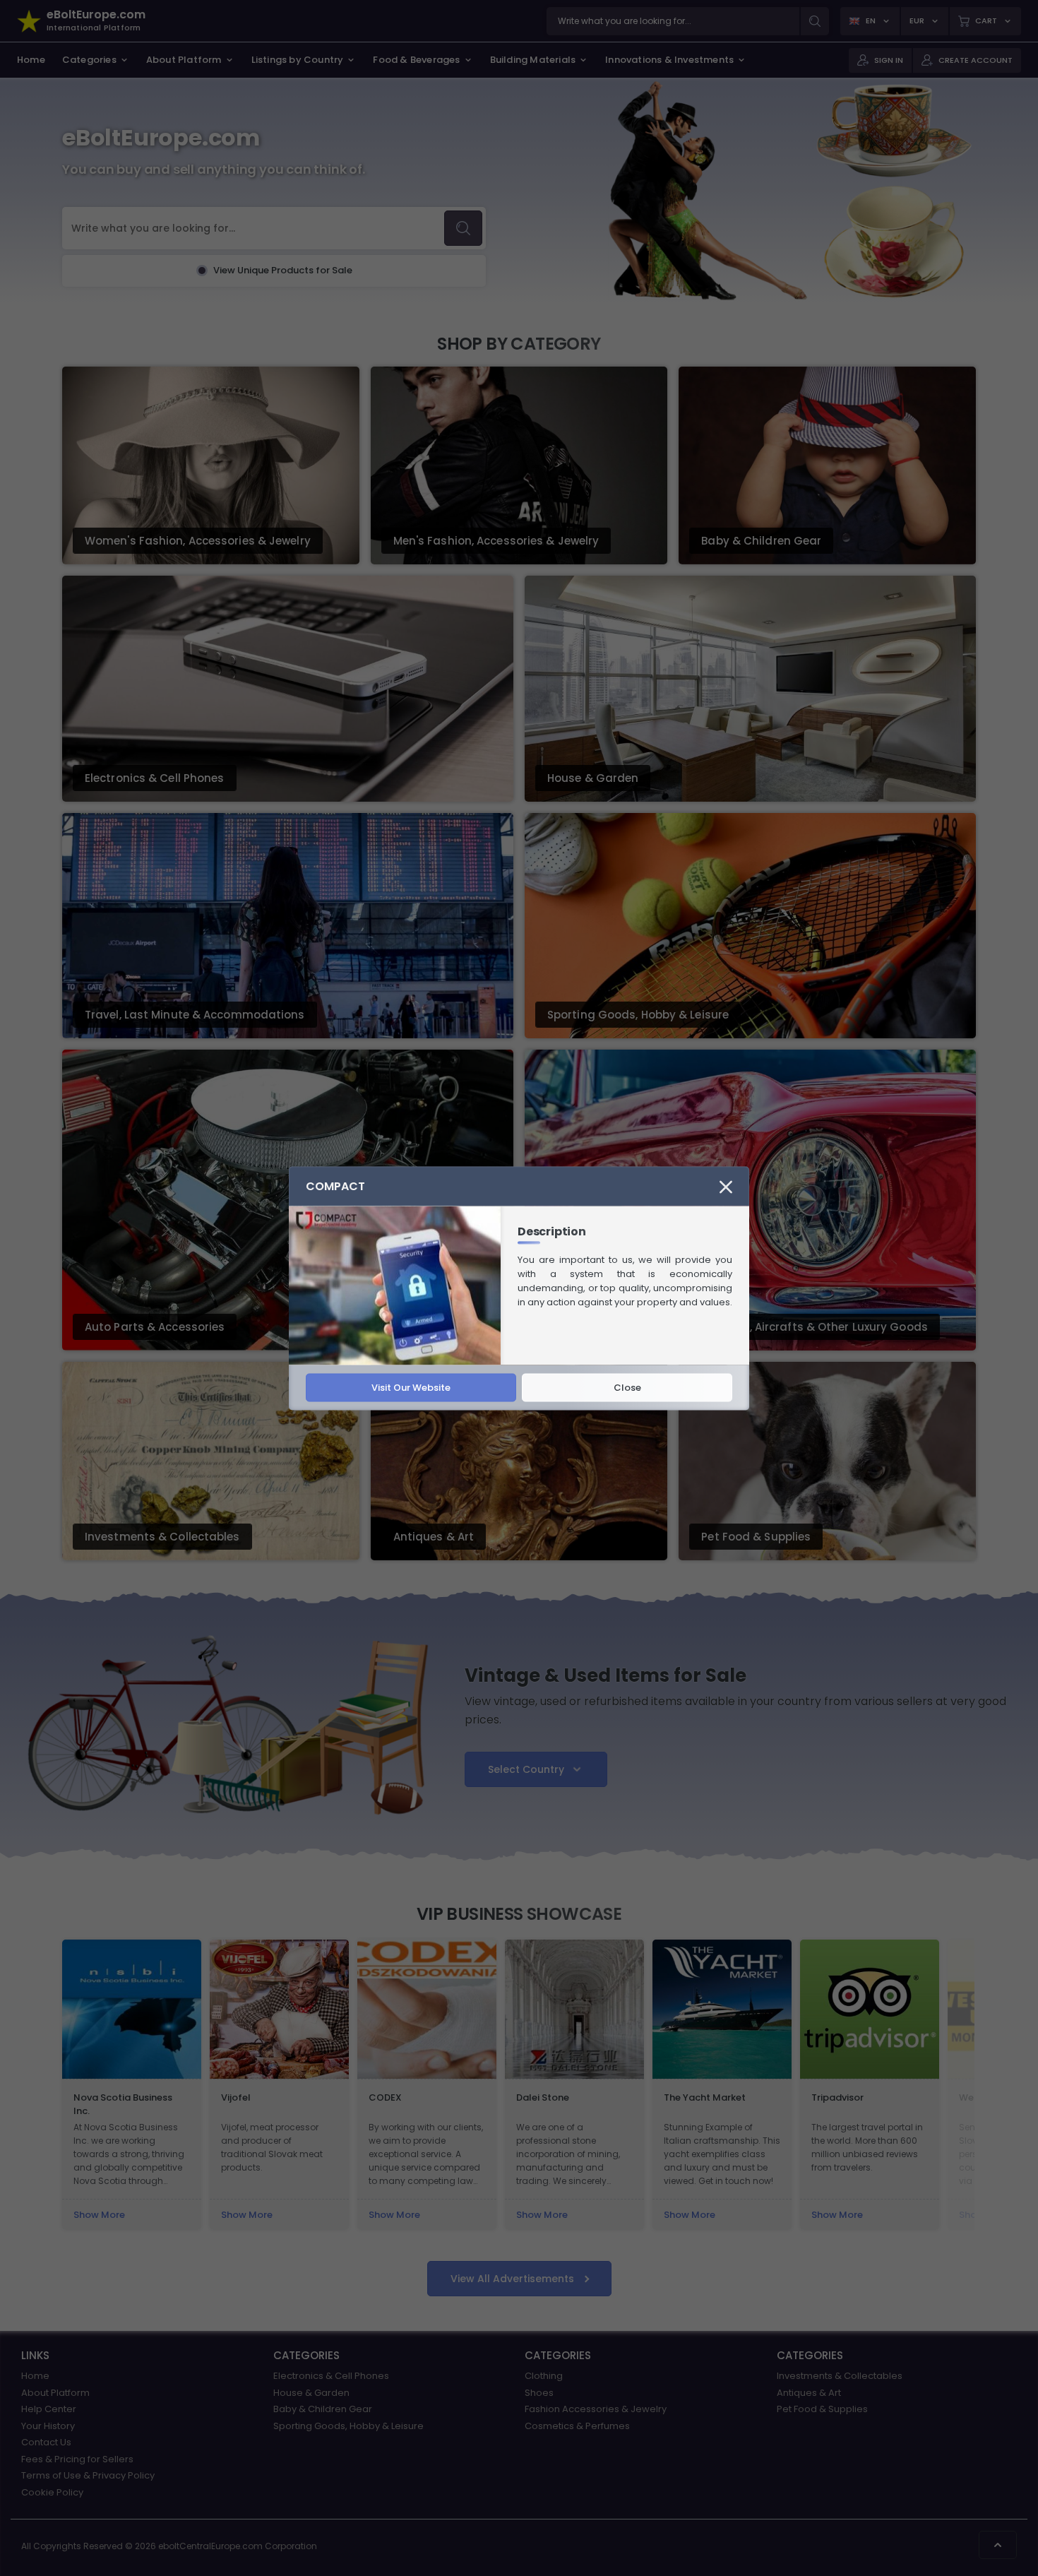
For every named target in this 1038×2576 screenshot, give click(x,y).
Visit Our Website (411, 1387)
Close (627, 1387)
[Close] (726, 1186)
